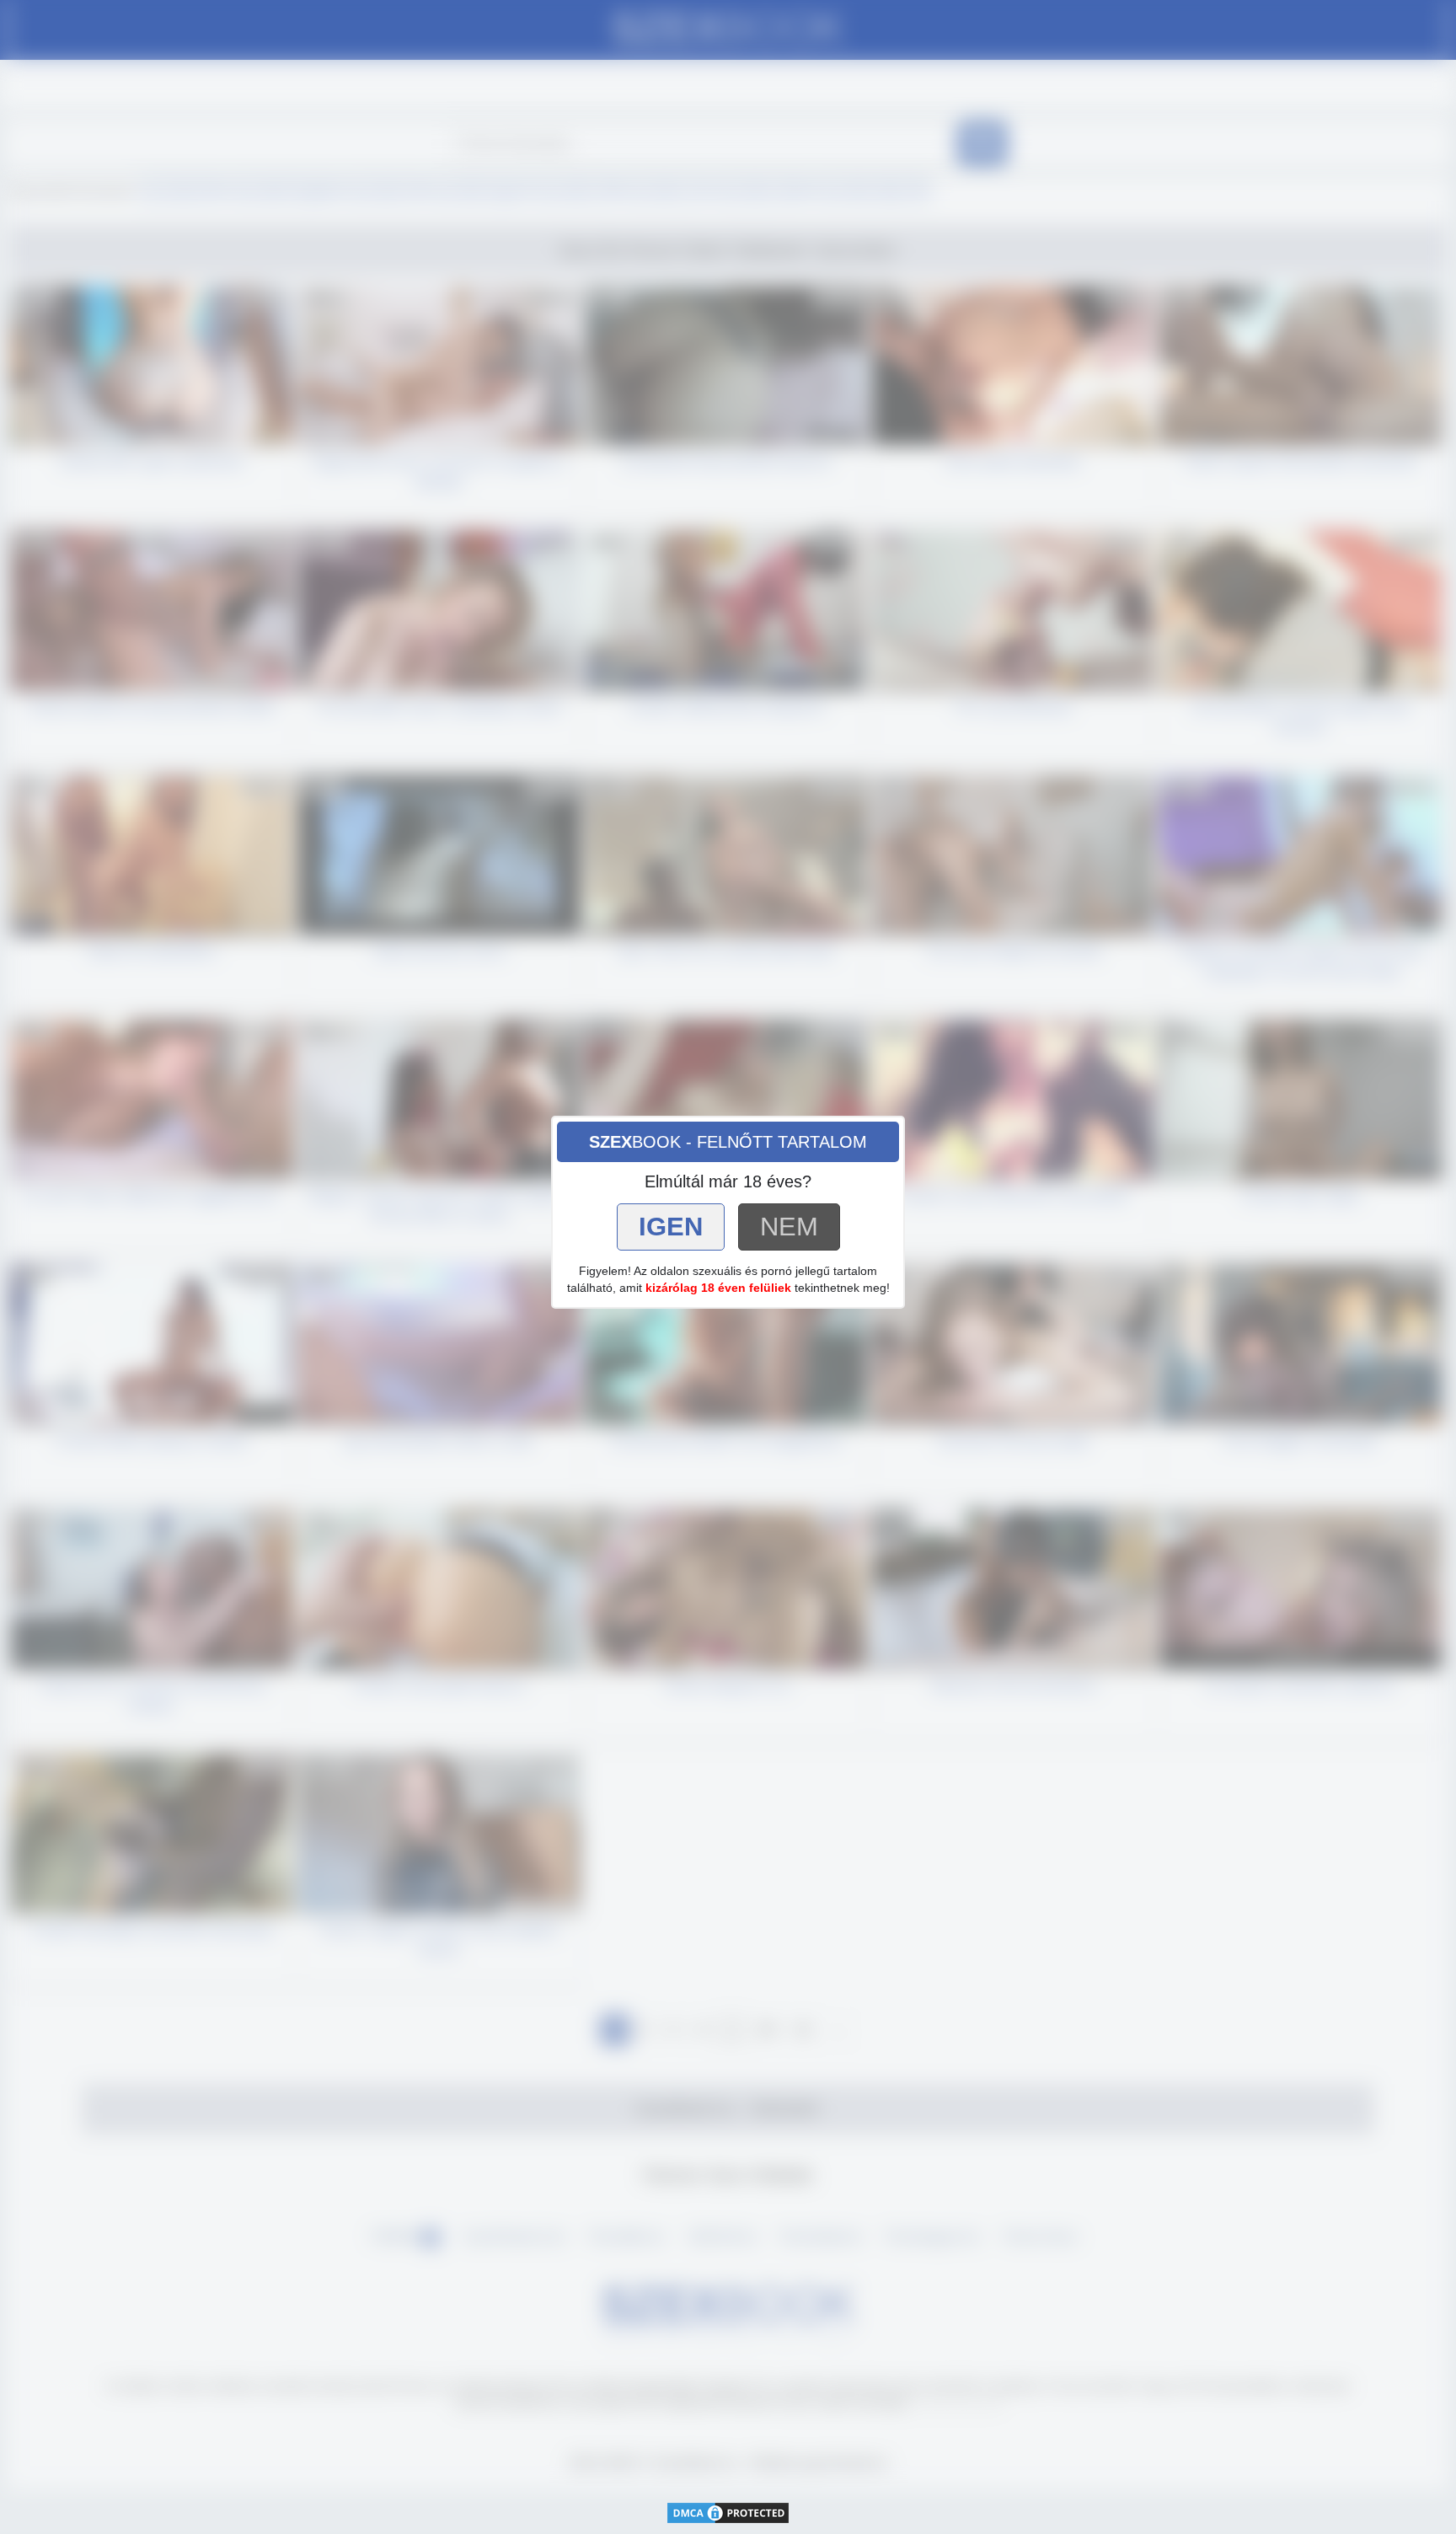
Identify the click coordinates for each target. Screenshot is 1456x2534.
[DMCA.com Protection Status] (728, 2511)
